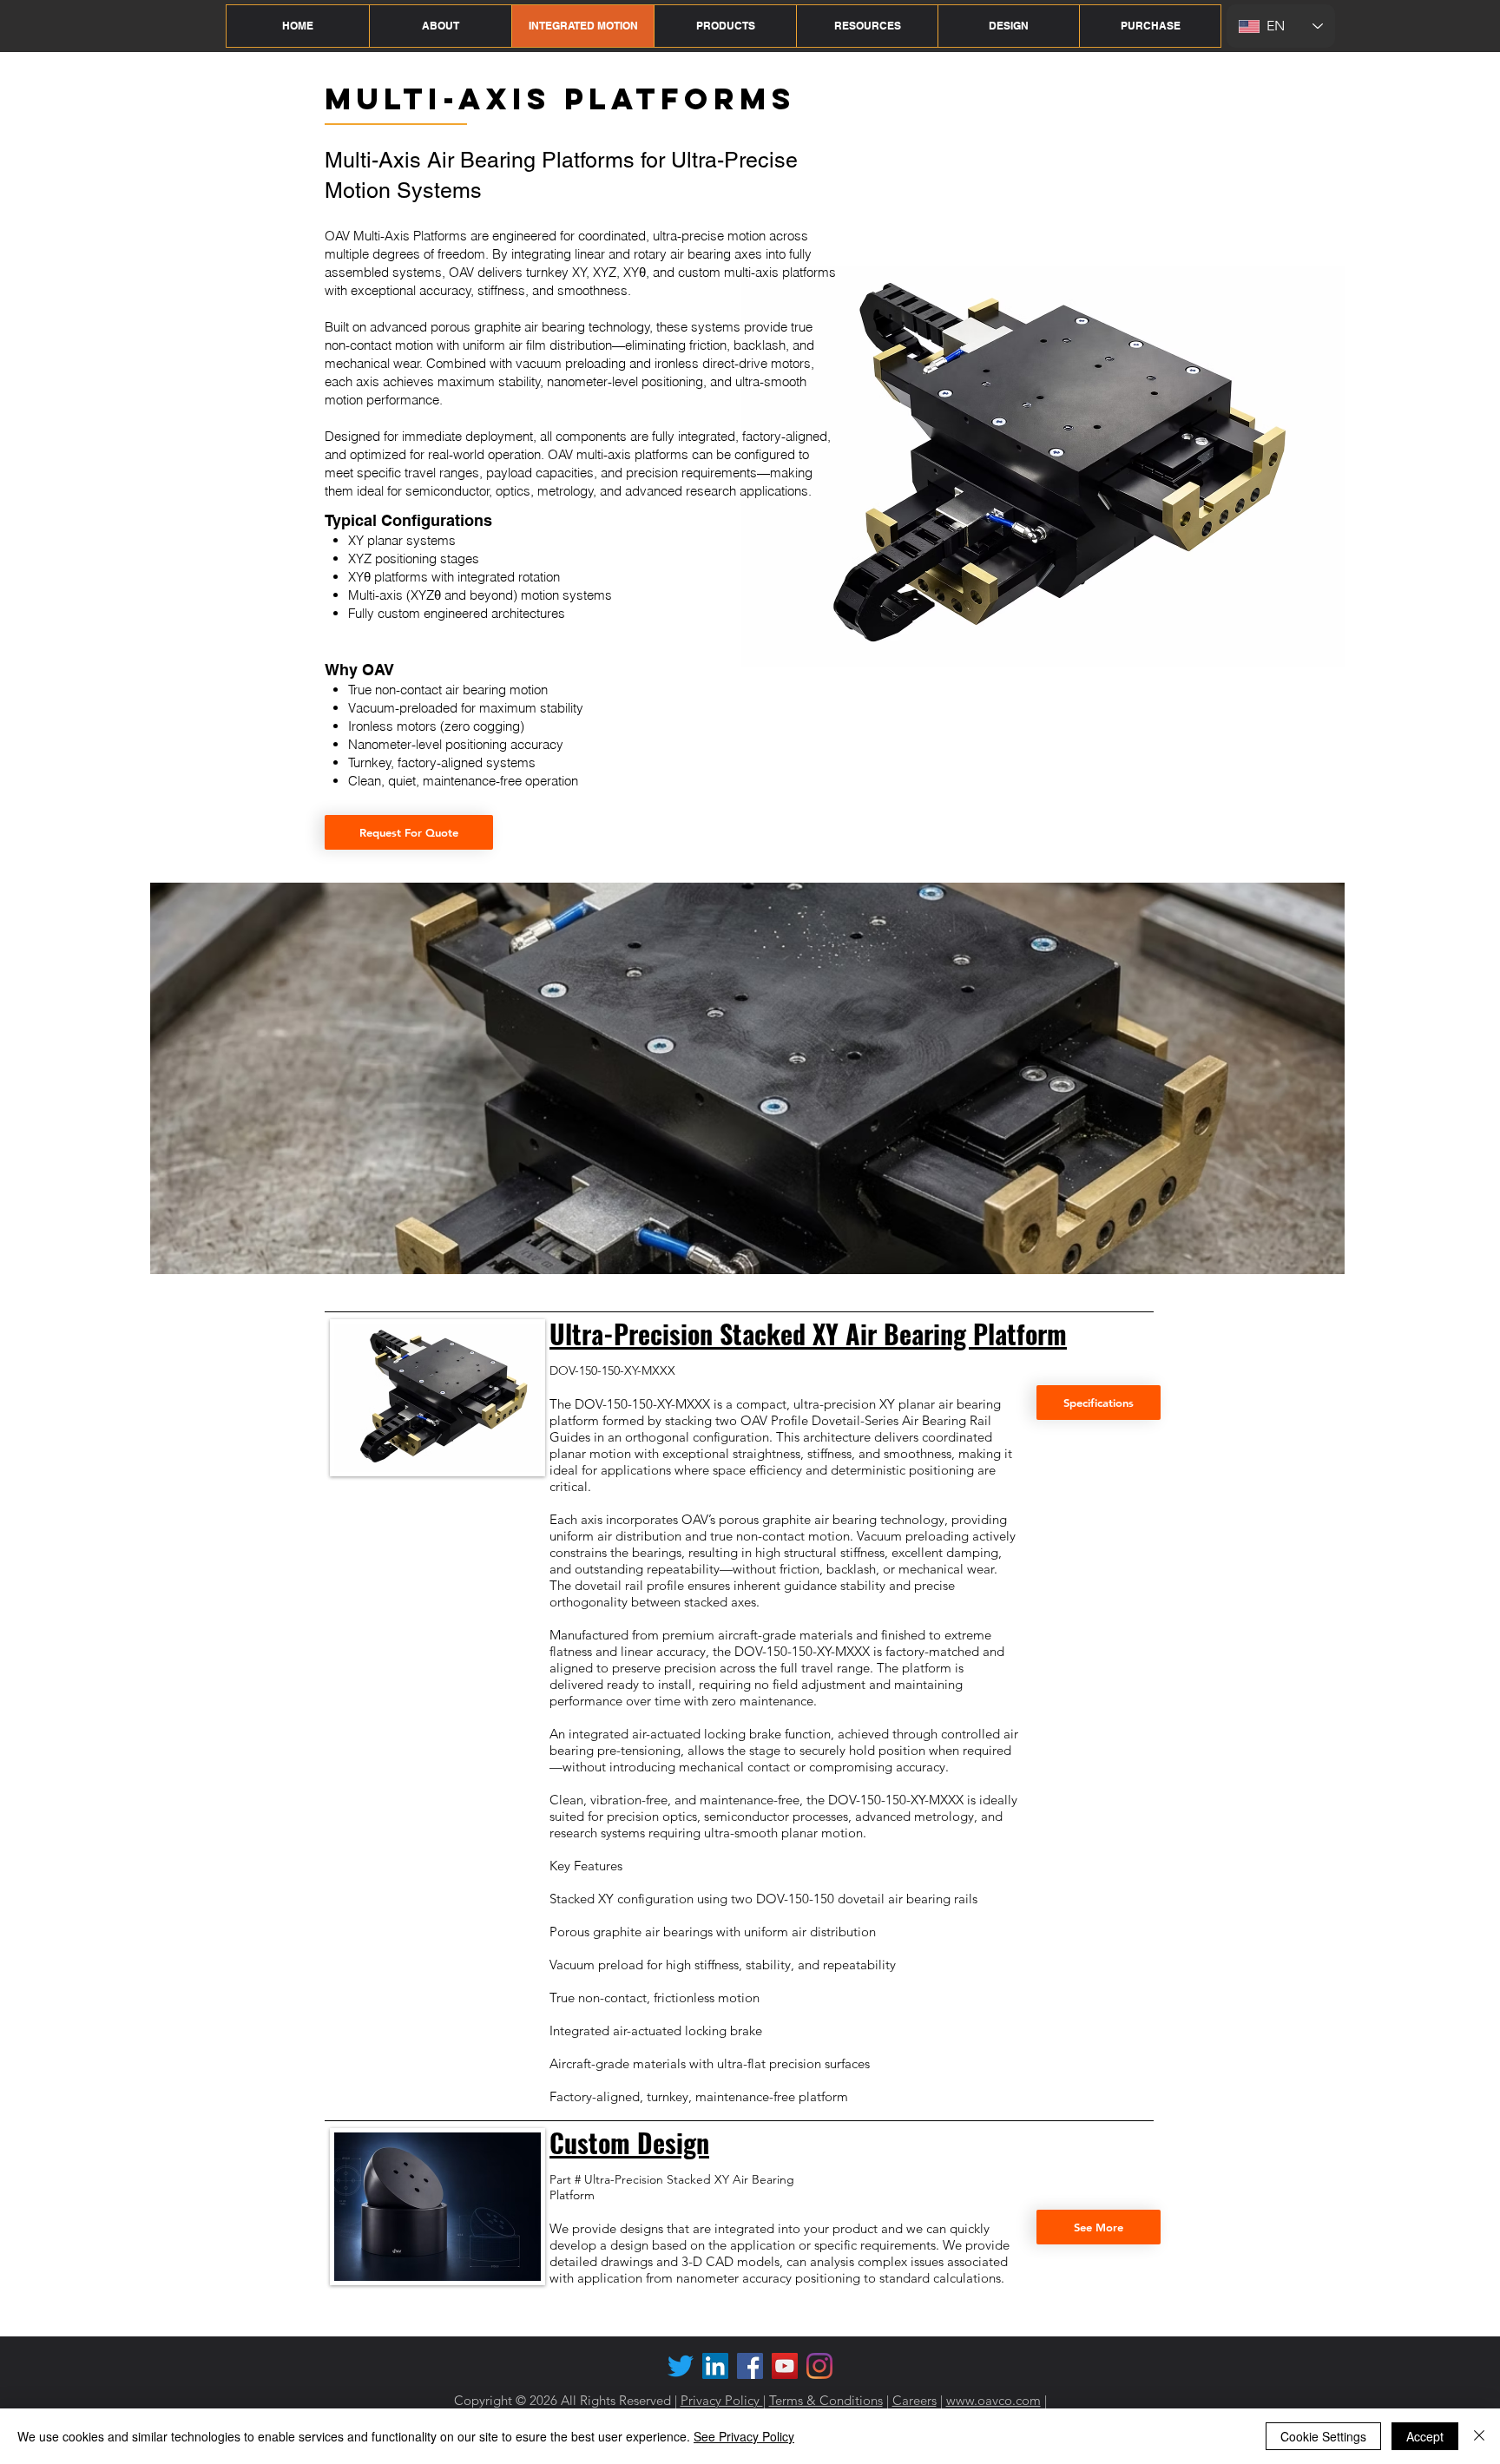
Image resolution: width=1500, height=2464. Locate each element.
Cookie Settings (1323, 2436)
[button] (440, 26)
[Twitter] (681, 2366)
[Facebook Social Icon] (750, 2366)
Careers (914, 2400)
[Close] (1479, 2436)
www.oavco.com (993, 2400)
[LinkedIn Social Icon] (715, 2366)
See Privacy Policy (744, 2436)
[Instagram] (819, 2366)
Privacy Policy (722, 2400)
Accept (1425, 2436)
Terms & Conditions (826, 2400)
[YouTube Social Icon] (785, 2366)
